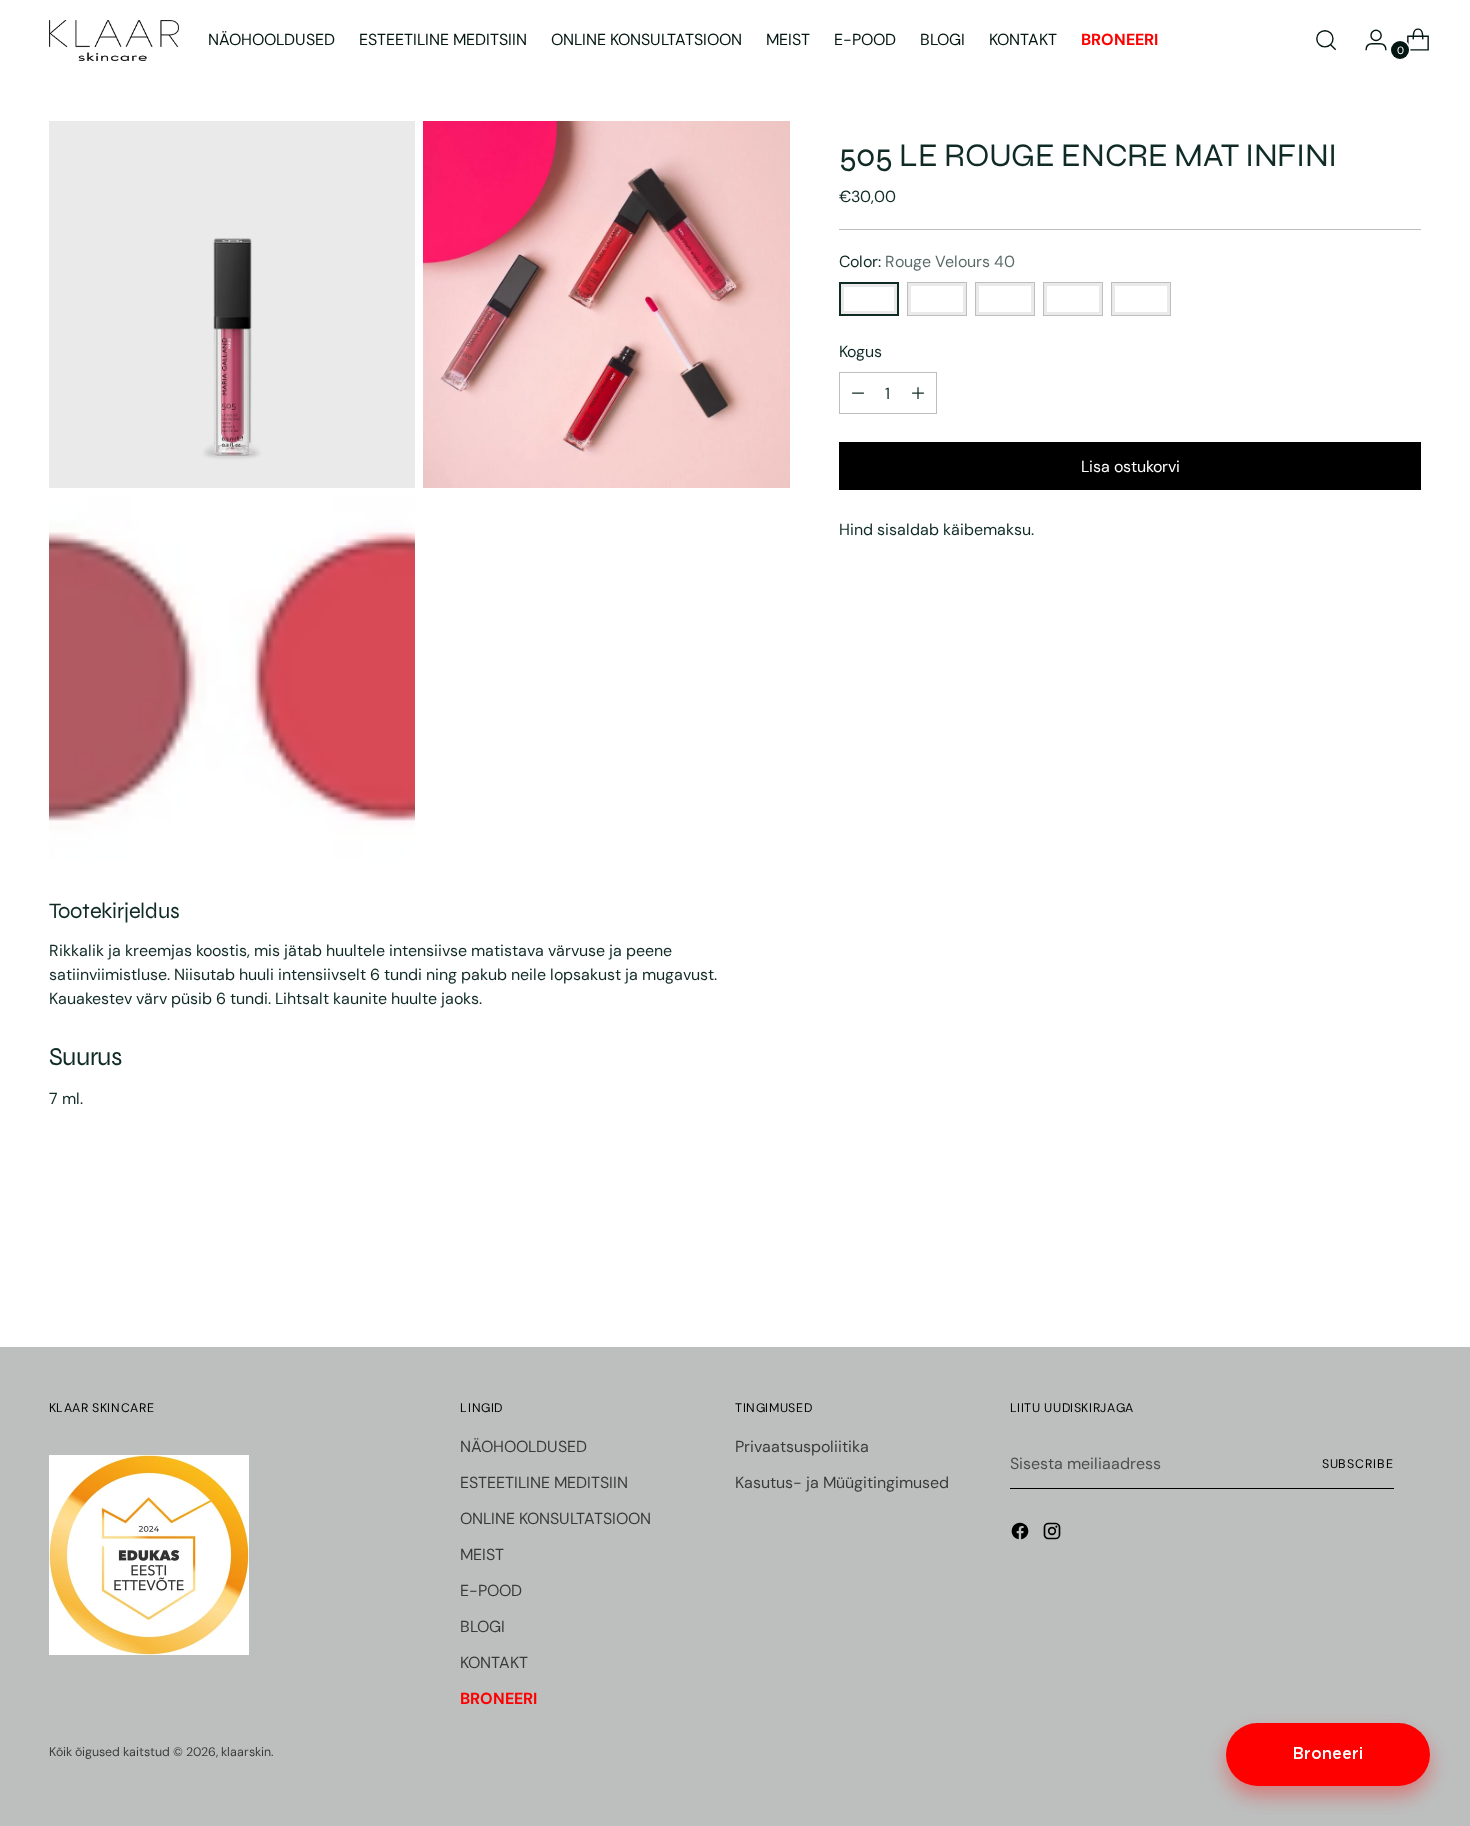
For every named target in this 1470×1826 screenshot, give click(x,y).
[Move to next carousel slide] (1405, 1278)
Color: (927, 261)
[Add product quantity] (858, 393)
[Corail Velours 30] (1073, 299)
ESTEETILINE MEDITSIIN (544, 1482)
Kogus (860, 351)
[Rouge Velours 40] (869, 299)
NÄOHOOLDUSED (523, 1446)
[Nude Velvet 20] (1005, 299)
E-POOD (491, 1590)
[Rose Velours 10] (937, 299)
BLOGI (482, 1626)
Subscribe (1358, 1464)
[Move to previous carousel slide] (1359, 1279)
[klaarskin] (114, 40)
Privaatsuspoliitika (802, 1446)
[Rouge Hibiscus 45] (1141, 299)
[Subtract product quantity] (918, 393)
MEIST (482, 1554)
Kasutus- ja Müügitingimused (842, 1482)
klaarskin (246, 1752)
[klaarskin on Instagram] (1054, 1534)
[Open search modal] (1326, 40)
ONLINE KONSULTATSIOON (555, 1518)
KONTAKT (494, 1662)
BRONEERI (498, 1698)
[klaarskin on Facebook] (1022, 1534)
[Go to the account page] (1368, 40)
